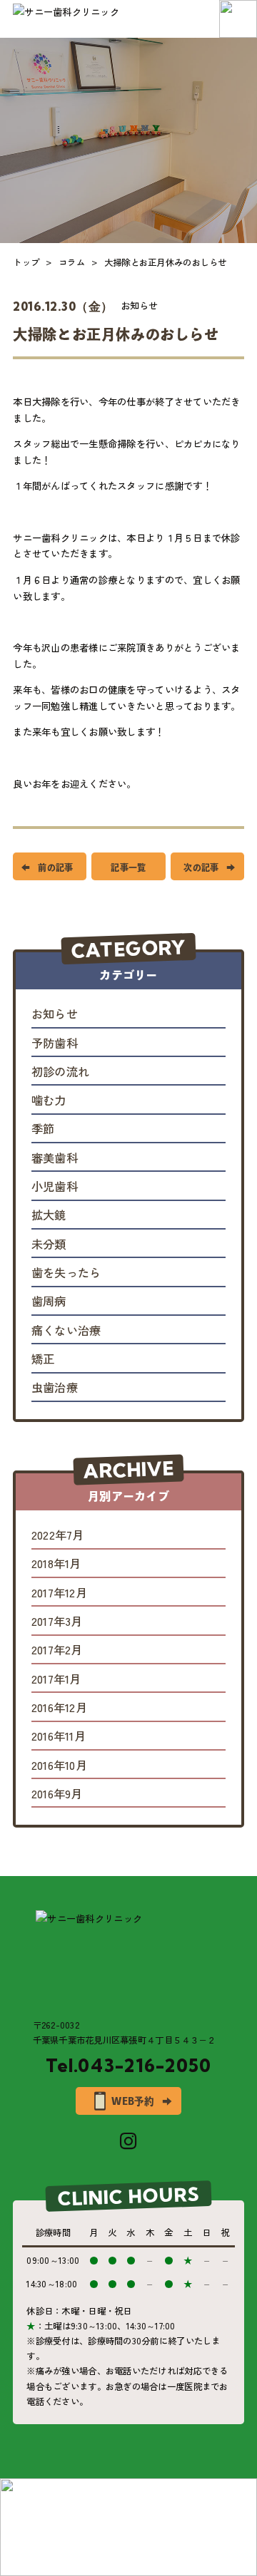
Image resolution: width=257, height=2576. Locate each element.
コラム (72, 262)
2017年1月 (56, 1679)
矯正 (43, 1359)
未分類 (49, 1245)
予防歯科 (55, 1044)
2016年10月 (59, 1766)
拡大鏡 (49, 1215)
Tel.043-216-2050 (129, 2066)
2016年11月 (59, 1736)
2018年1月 (56, 1564)
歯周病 (49, 1302)
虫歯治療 (55, 1388)
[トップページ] (128, 1958)
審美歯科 (55, 1158)
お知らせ (140, 305)
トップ (26, 262)
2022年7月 (58, 1535)
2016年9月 (57, 1794)
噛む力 (49, 1101)
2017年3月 (57, 1622)
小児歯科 (55, 1187)
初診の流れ (60, 1072)
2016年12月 (59, 1708)
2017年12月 (59, 1593)
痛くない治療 (66, 1331)
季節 (43, 1129)
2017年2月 (57, 1650)
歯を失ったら (66, 1273)
